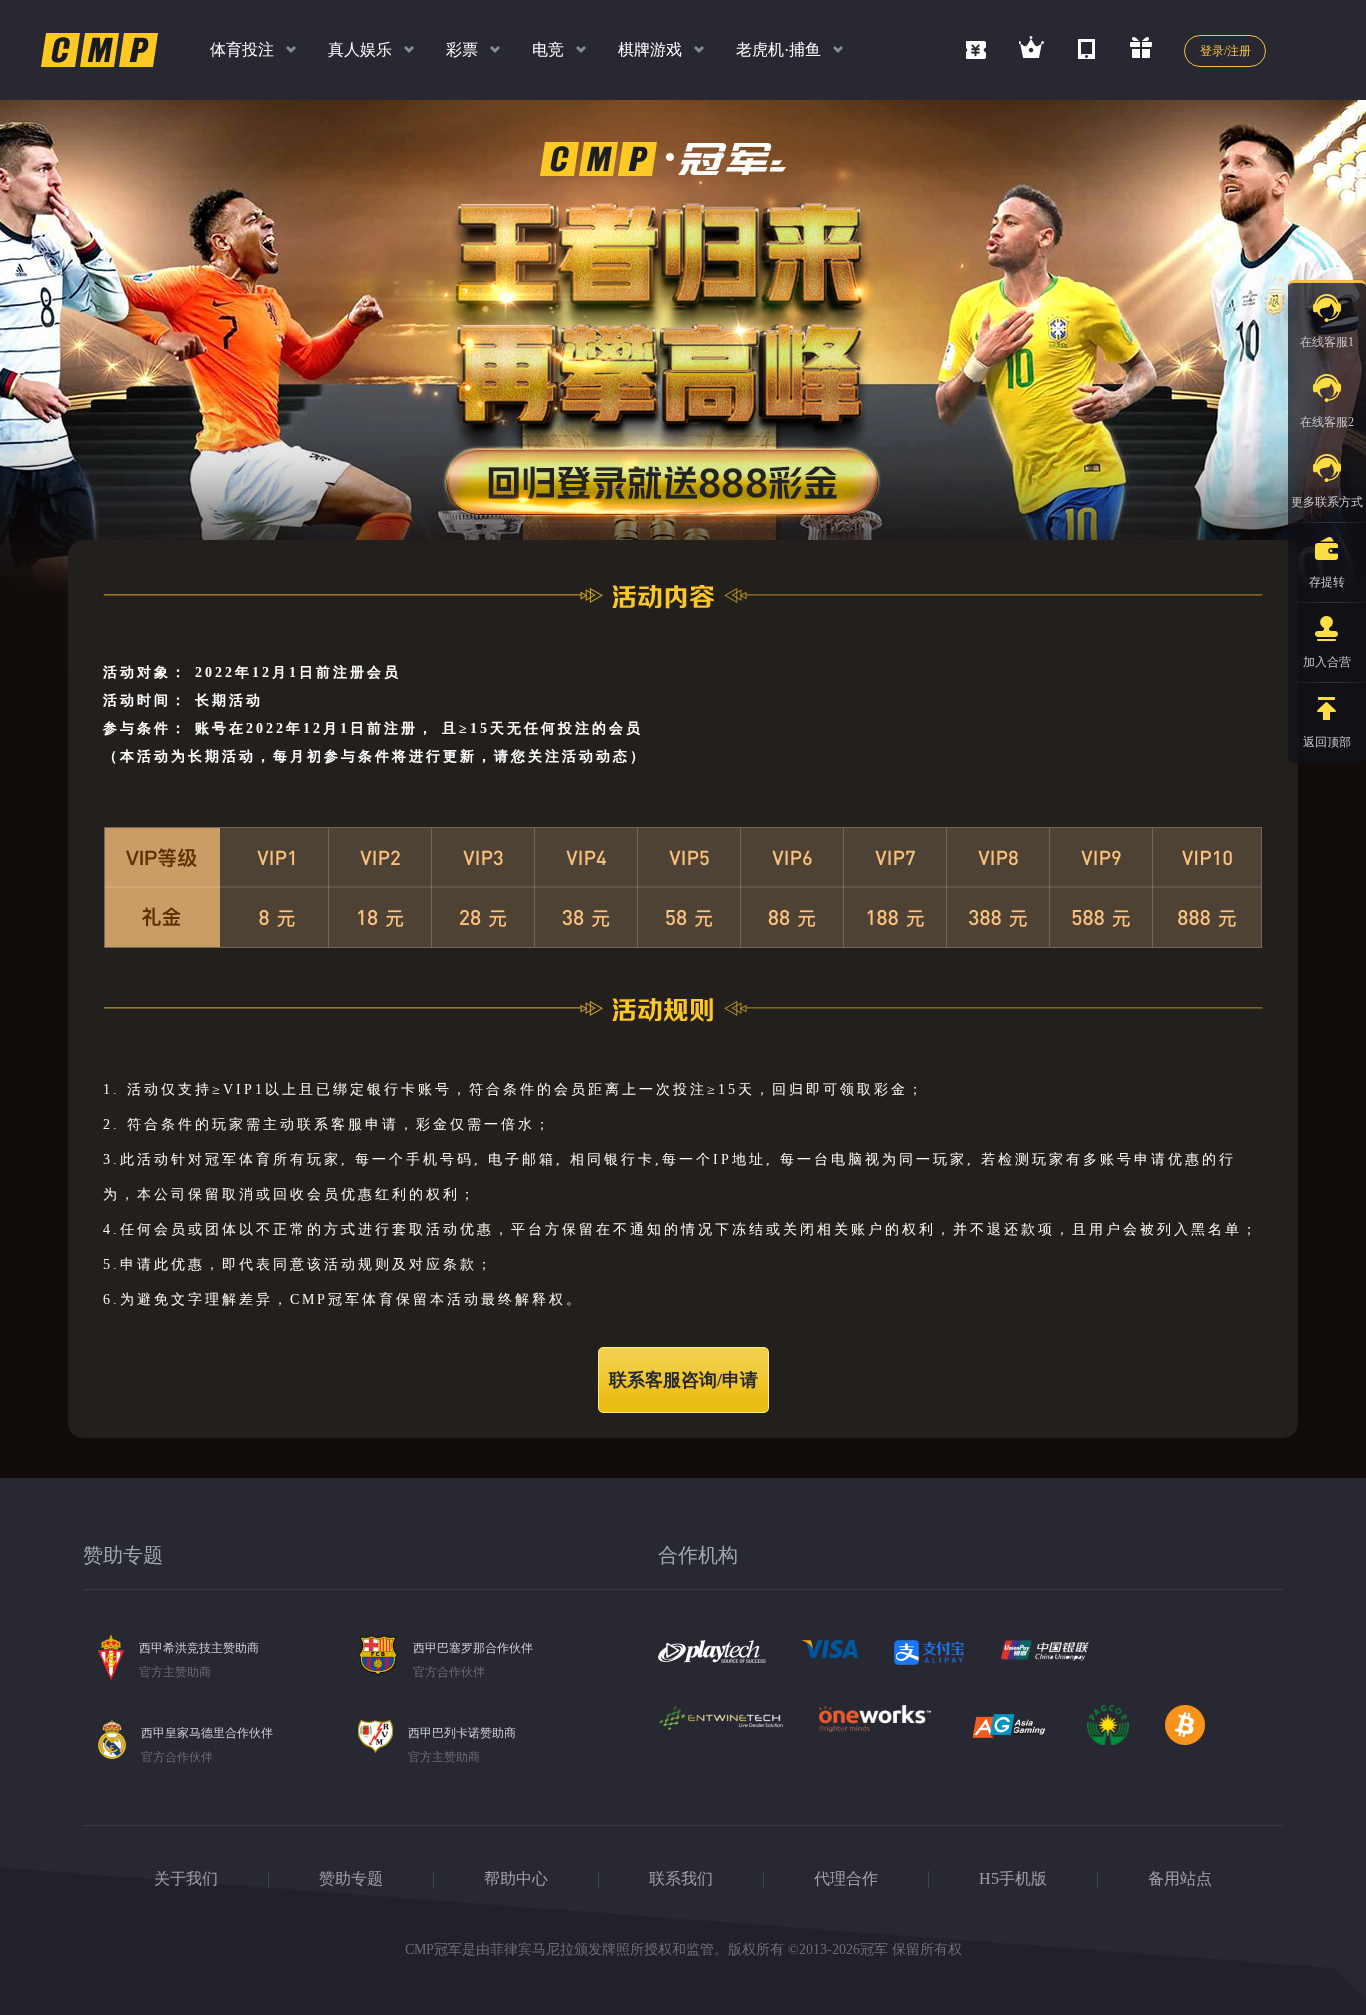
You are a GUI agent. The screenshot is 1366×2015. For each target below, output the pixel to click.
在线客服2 (1327, 422)
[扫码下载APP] (1086, 46)
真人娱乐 (360, 49)
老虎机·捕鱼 (778, 49)
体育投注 (242, 49)
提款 (1235, 596)
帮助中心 (516, 1878)
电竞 (548, 49)
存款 (1235, 548)
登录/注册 (1225, 51)
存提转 (1327, 582)
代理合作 (846, 1878)
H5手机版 (1013, 1878)
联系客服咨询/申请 (683, 1380)
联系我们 (681, 1878)
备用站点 (1180, 1878)
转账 (1235, 644)
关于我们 (186, 1878)
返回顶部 (1327, 742)
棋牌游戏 (650, 49)
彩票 (462, 49)
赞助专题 (351, 1878)
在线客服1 (1327, 342)
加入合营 (1327, 662)
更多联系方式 (1327, 502)
